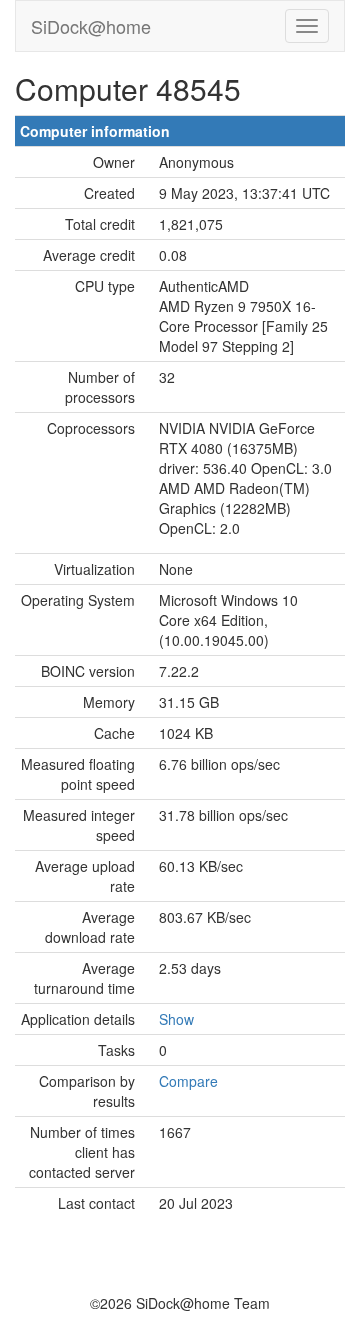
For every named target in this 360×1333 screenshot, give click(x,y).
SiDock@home (91, 26)
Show (176, 1019)
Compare (188, 1081)
